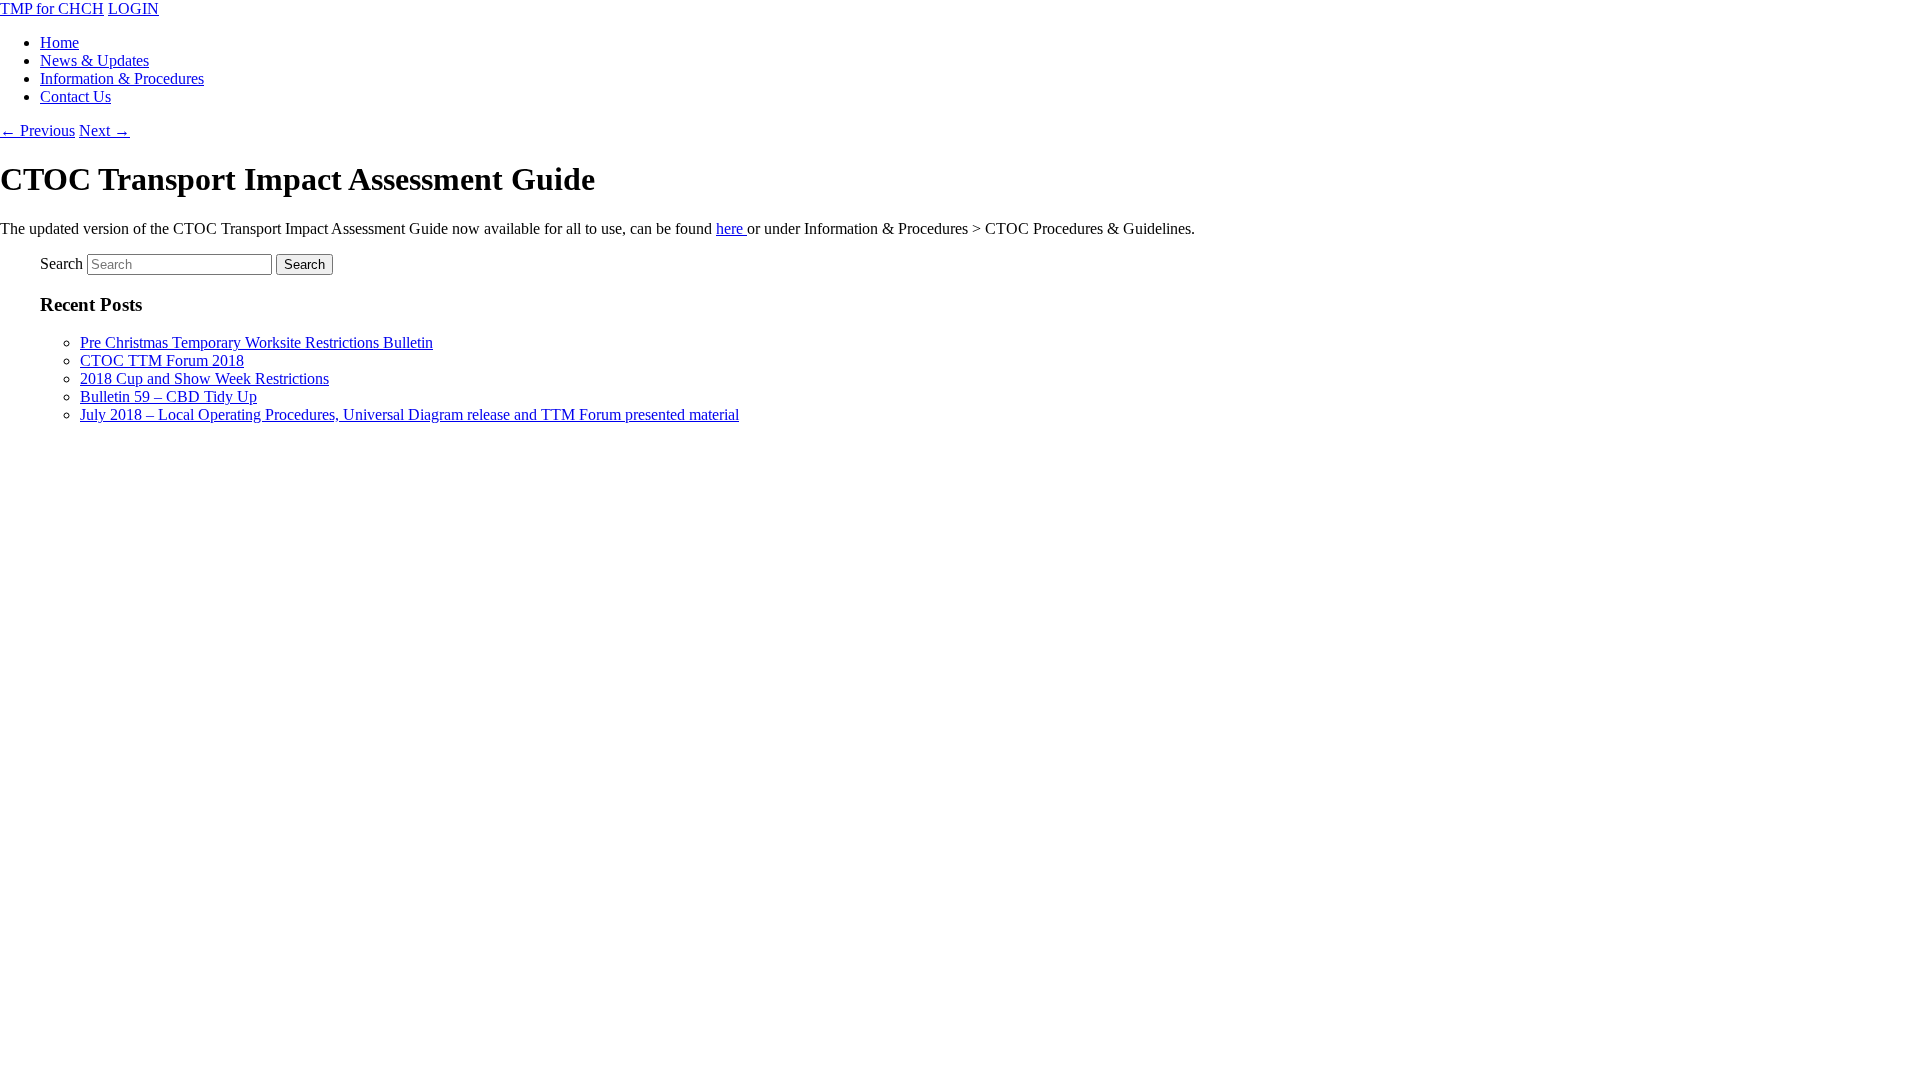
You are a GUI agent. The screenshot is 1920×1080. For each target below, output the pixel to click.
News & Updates (94, 60)
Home (59, 42)
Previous (37, 130)
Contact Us (75, 96)
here (731, 228)
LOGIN (133, 8)
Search (61, 263)
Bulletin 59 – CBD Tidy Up (168, 396)
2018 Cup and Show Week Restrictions (204, 378)
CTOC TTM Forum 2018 (162, 360)
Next (104, 130)
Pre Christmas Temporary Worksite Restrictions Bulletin (256, 342)
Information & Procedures (122, 78)
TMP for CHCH (52, 8)
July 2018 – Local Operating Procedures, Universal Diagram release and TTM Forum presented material (409, 414)
